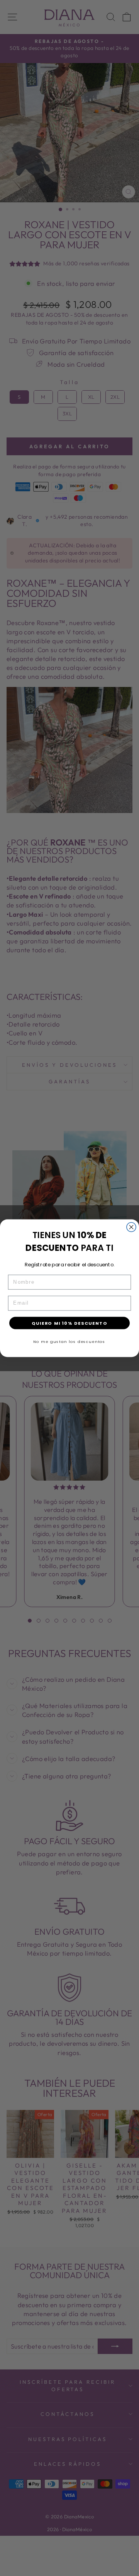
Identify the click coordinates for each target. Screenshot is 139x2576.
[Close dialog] (131, 1227)
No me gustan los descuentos (69, 1341)
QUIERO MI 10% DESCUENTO (69, 1323)
